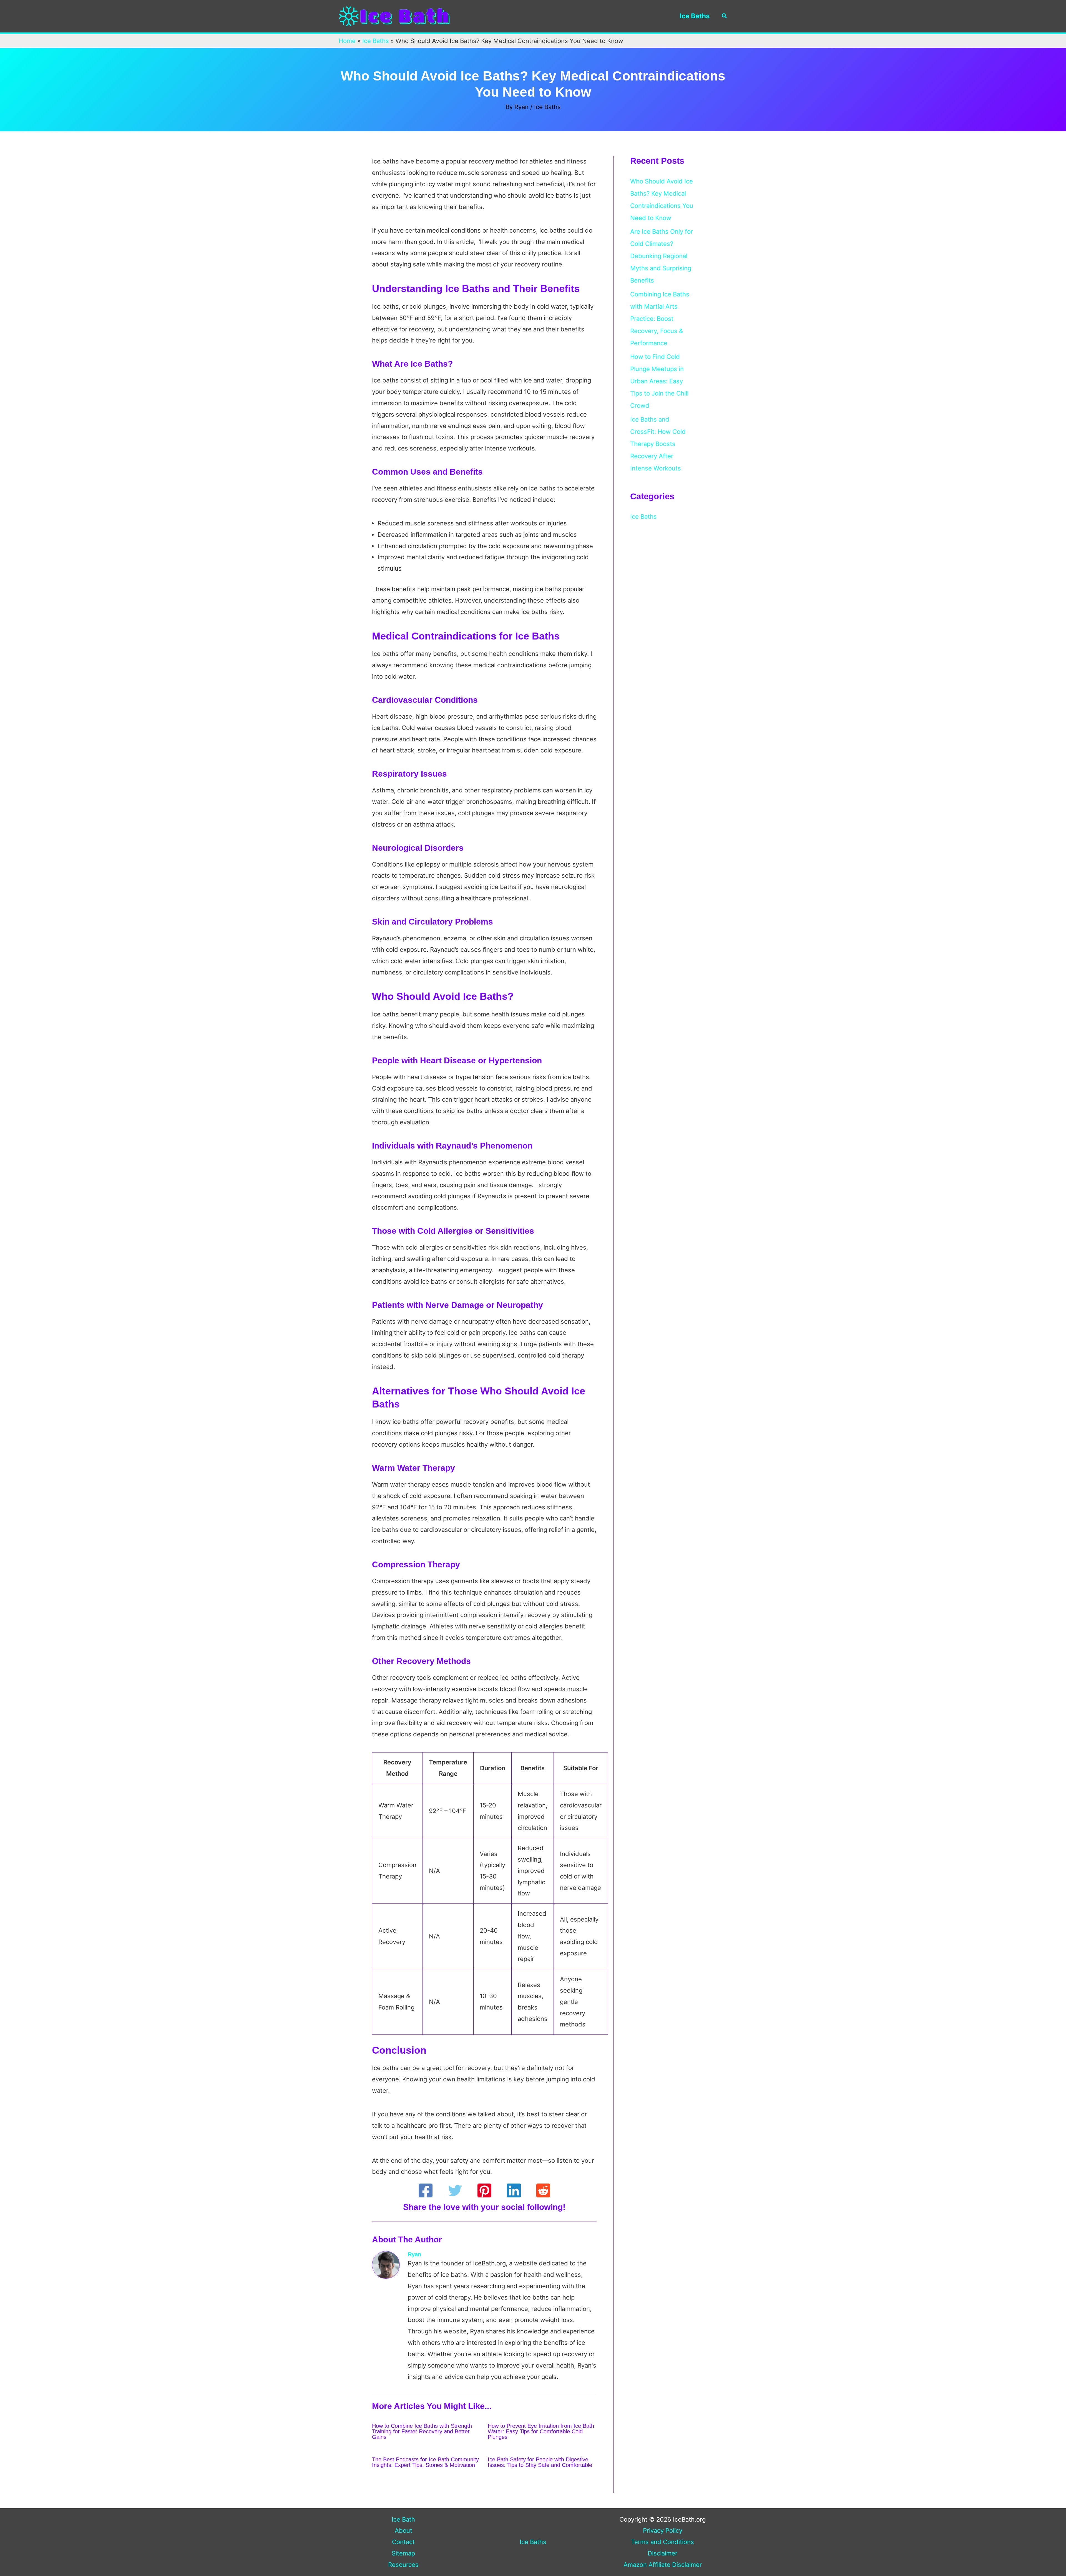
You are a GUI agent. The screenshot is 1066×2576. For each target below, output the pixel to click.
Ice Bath (403, 2519)
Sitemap (403, 2553)
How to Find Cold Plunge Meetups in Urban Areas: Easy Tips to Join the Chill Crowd (659, 381)
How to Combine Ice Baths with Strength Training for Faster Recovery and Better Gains (422, 2431)
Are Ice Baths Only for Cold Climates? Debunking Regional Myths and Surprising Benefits (662, 256)
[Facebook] (426, 2190)
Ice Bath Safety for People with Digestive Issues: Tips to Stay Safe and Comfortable (540, 2462)
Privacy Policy (663, 2530)
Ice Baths (695, 16)
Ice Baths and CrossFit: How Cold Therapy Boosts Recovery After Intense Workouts (658, 444)
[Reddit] (543, 2190)
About (403, 2530)
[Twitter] (455, 2190)
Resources (403, 2565)
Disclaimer (663, 2553)
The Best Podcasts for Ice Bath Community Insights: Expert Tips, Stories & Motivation (425, 2462)
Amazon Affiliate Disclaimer (663, 2565)
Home (347, 41)
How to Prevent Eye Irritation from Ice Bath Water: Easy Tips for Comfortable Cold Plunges (541, 2431)
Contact (403, 2542)
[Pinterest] (484, 2190)
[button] (725, 16)
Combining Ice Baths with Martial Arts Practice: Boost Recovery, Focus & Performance (660, 319)
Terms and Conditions (663, 2542)
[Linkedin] (514, 2190)
